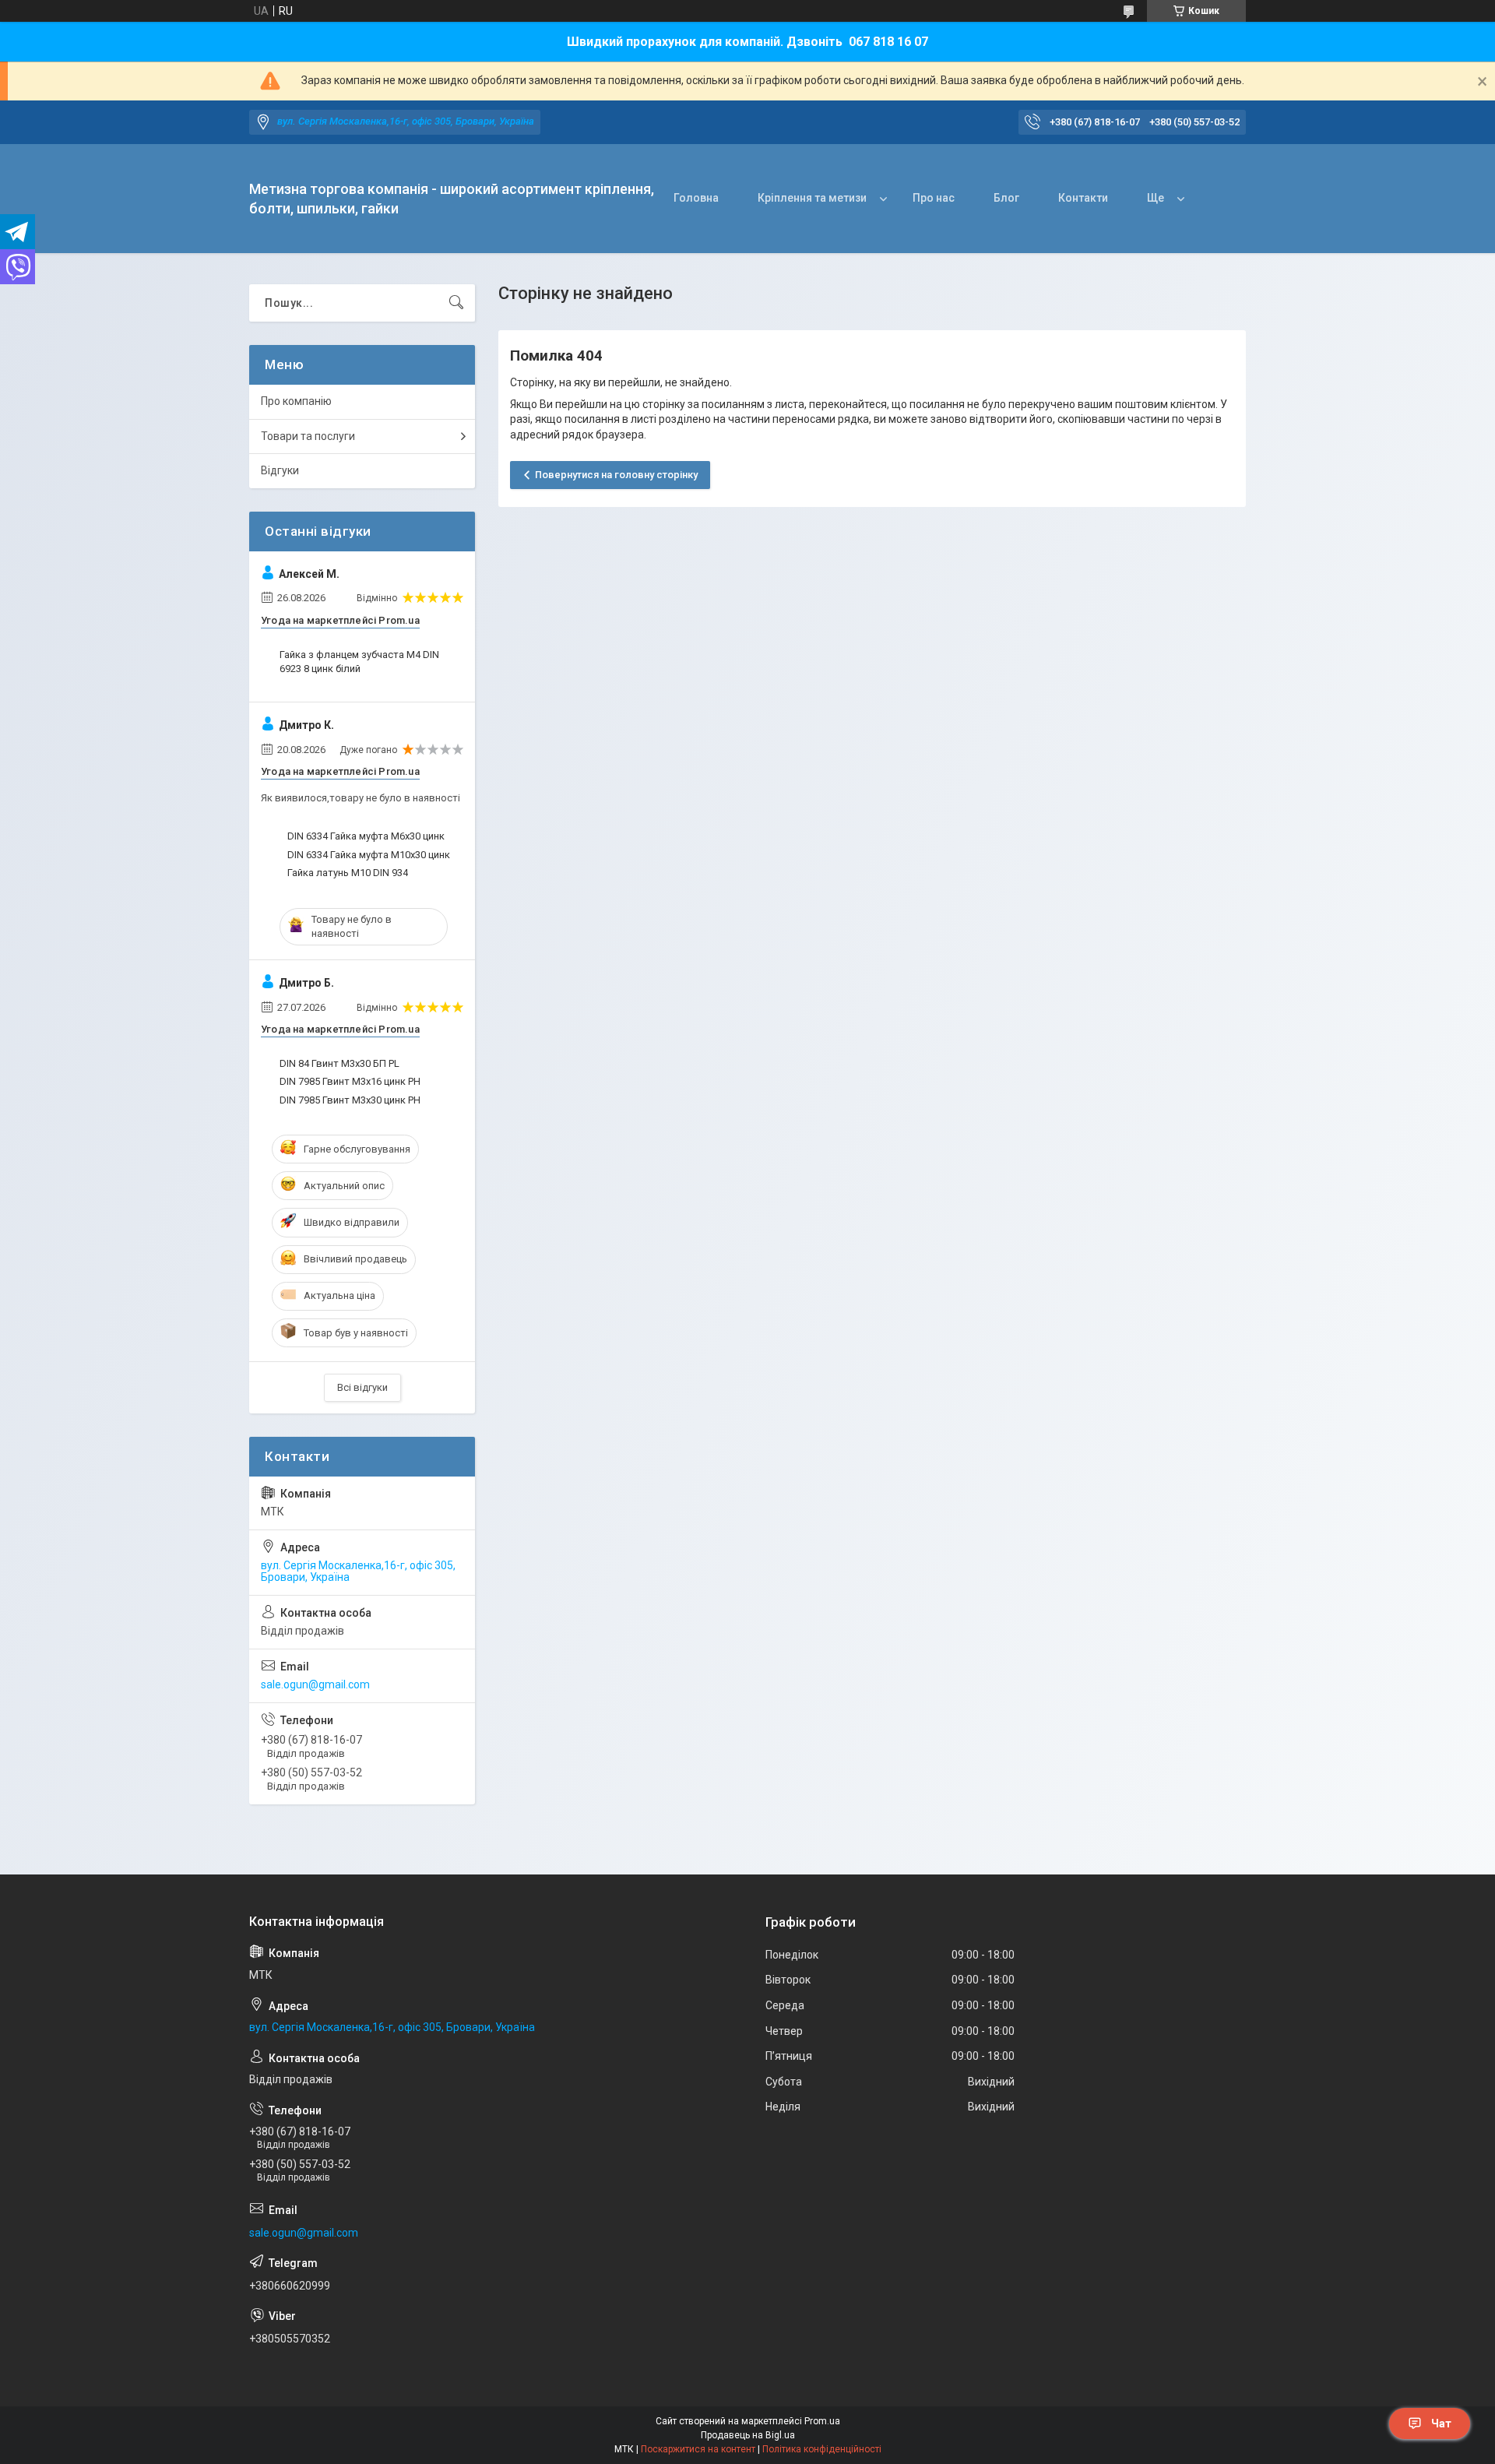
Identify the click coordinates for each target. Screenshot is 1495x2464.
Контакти (1083, 198)
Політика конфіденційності (822, 2449)
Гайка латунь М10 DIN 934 (348, 873)
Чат (1441, 2424)
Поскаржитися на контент (698, 2449)
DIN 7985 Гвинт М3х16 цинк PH (350, 1081)
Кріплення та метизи (812, 198)
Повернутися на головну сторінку (616, 475)
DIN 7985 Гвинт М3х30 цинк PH (350, 1100)
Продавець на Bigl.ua (748, 2435)
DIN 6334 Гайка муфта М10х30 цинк (369, 855)
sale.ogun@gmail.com (315, 1684)
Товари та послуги (308, 436)
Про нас (934, 198)
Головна (696, 198)
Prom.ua (822, 2421)
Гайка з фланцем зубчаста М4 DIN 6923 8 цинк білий (359, 662)
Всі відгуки (362, 1387)
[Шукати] (456, 303)
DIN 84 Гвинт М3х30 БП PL (339, 1063)
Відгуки (280, 470)
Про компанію (296, 401)
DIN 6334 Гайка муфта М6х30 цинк (366, 836)
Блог (1006, 198)
